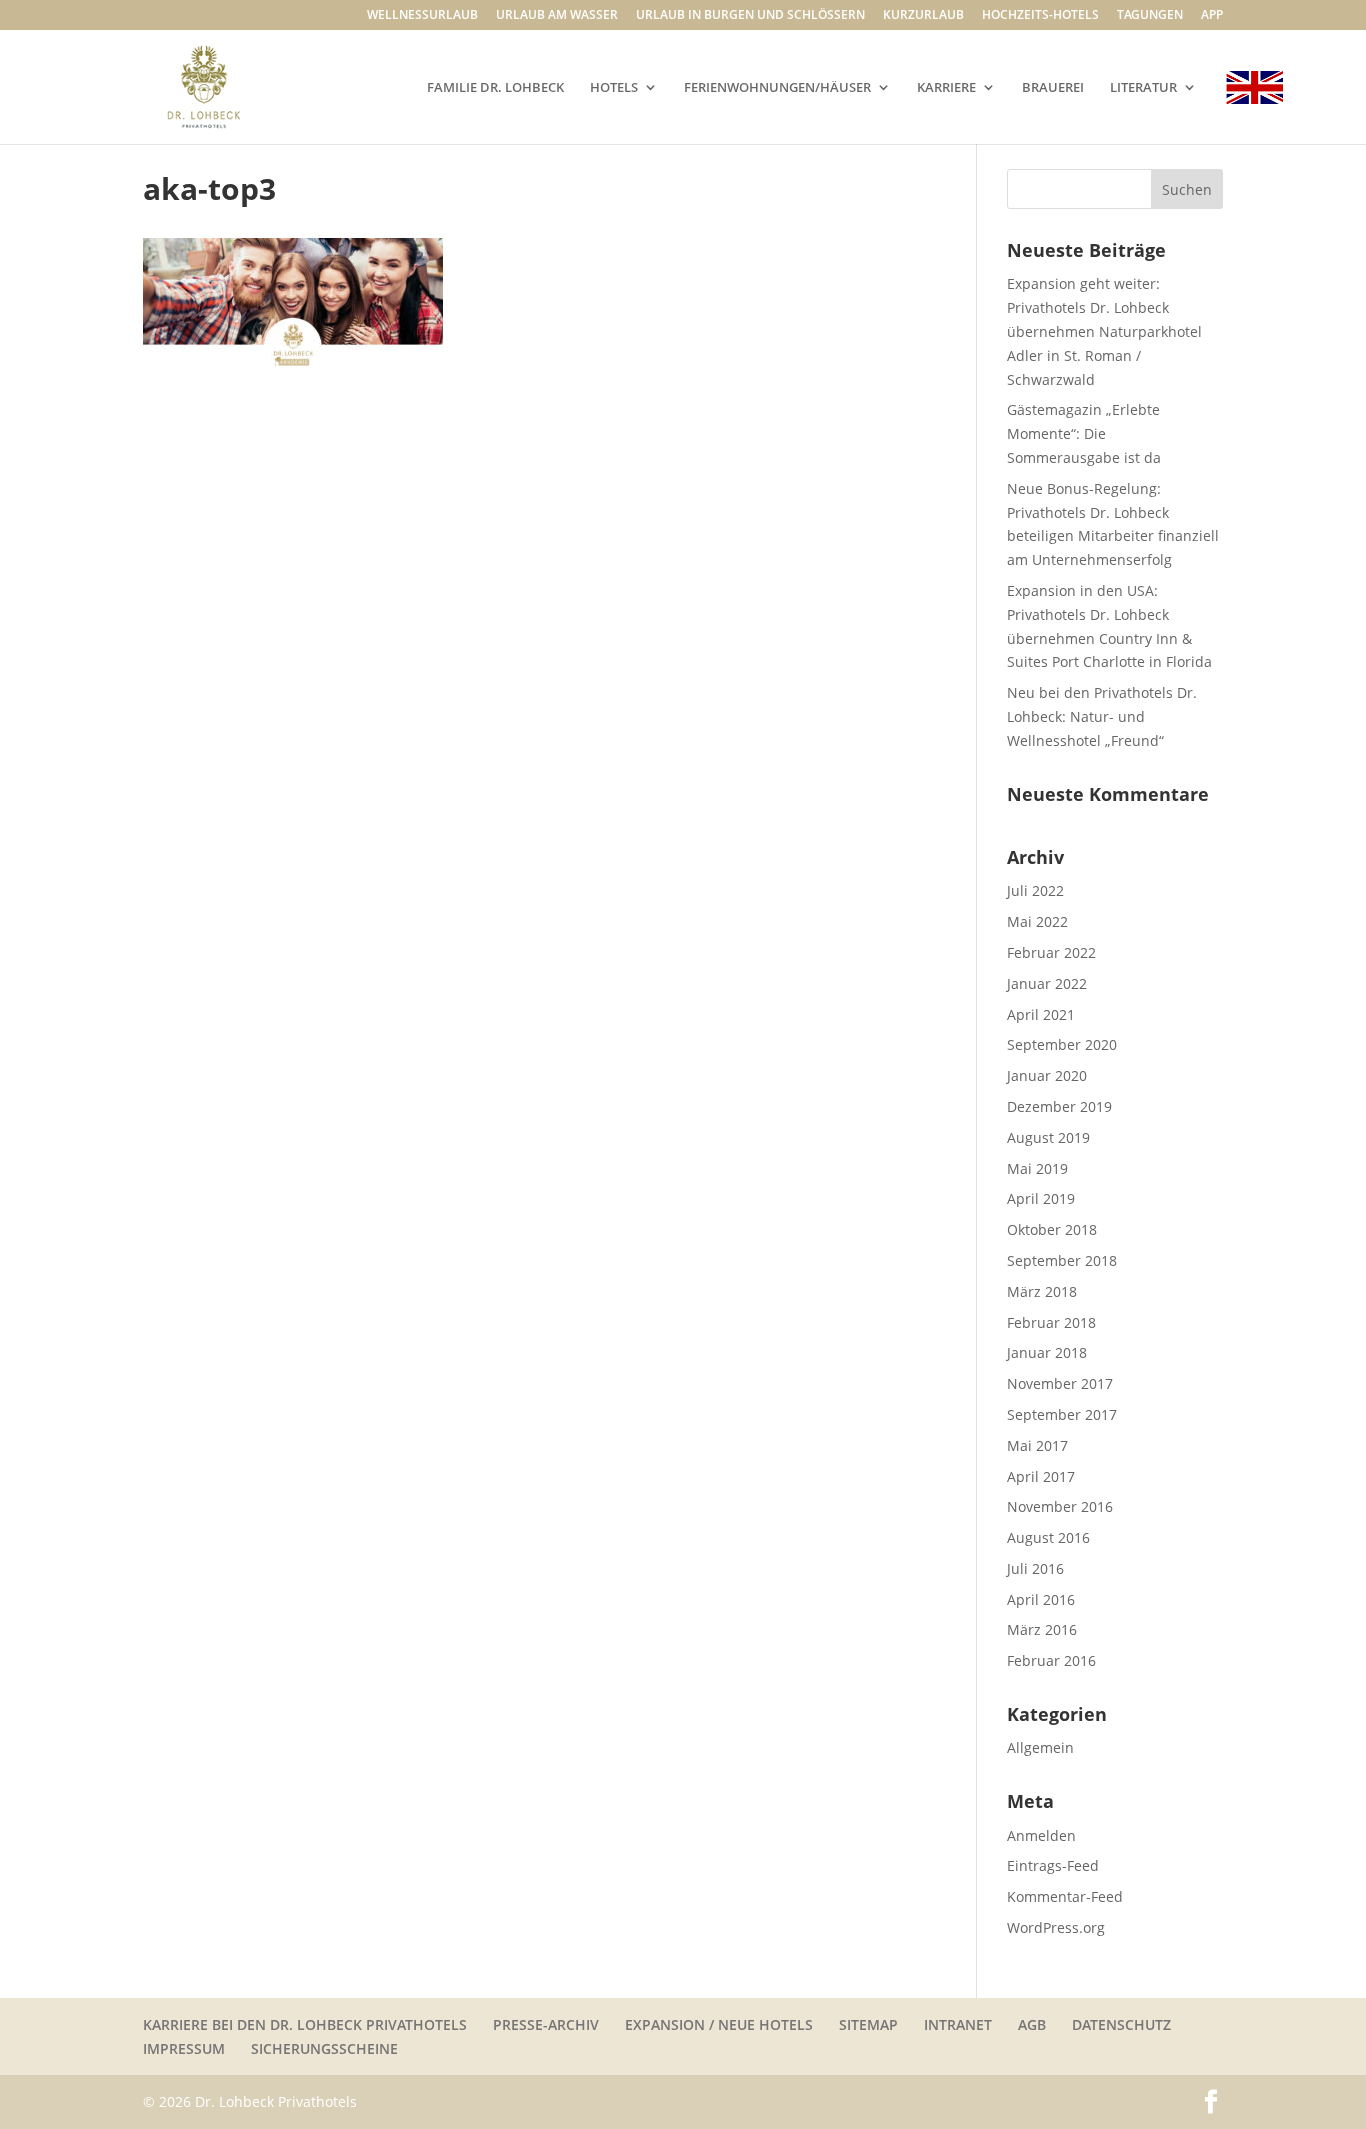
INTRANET (958, 2024)
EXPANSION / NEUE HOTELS (719, 2024)
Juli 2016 (1035, 1568)
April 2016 (1041, 1599)
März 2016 (1042, 1629)
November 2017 (1060, 1383)
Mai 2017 (1037, 1445)
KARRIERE (946, 88)
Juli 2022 (1035, 890)
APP (1212, 16)
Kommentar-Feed (1065, 1896)
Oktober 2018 (1052, 1229)
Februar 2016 (1051, 1660)
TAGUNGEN (1150, 16)
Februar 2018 (1051, 1322)
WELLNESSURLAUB (422, 16)
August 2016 (1048, 1537)
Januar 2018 (1047, 1352)
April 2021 (1041, 1014)
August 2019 (1048, 1137)
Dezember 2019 (1059, 1106)
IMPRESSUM (184, 2048)
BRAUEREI (1053, 88)
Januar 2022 (1047, 983)
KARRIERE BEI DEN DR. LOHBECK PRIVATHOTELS (305, 2024)
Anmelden (1041, 1835)
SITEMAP (868, 2024)
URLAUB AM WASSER (557, 16)
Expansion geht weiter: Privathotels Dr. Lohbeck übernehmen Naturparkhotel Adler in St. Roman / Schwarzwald (1104, 331)
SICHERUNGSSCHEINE (324, 2048)
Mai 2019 (1037, 1168)
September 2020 (1062, 1044)
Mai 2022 (1037, 921)
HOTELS (614, 88)
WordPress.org (1056, 1927)
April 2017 (1041, 1476)
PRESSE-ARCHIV (546, 2024)
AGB (1032, 2024)
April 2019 (1041, 1198)
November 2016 (1060, 1506)
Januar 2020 (1047, 1075)
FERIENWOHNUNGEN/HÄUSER (777, 88)
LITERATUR (1143, 88)
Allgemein (1040, 1747)
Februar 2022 (1051, 952)
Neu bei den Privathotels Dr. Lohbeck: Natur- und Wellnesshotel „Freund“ (1102, 716)
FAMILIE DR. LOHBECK (495, 88)
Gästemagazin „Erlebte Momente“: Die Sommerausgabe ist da (1084, 433)
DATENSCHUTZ (1121, 2024)
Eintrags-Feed (1053, 1865)
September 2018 (1062, 1260)
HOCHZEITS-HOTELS (1040, 16)
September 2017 (1062, 1414)
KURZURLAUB (923, 16)
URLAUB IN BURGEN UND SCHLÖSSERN (750, 16)
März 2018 (1042, 1291)
